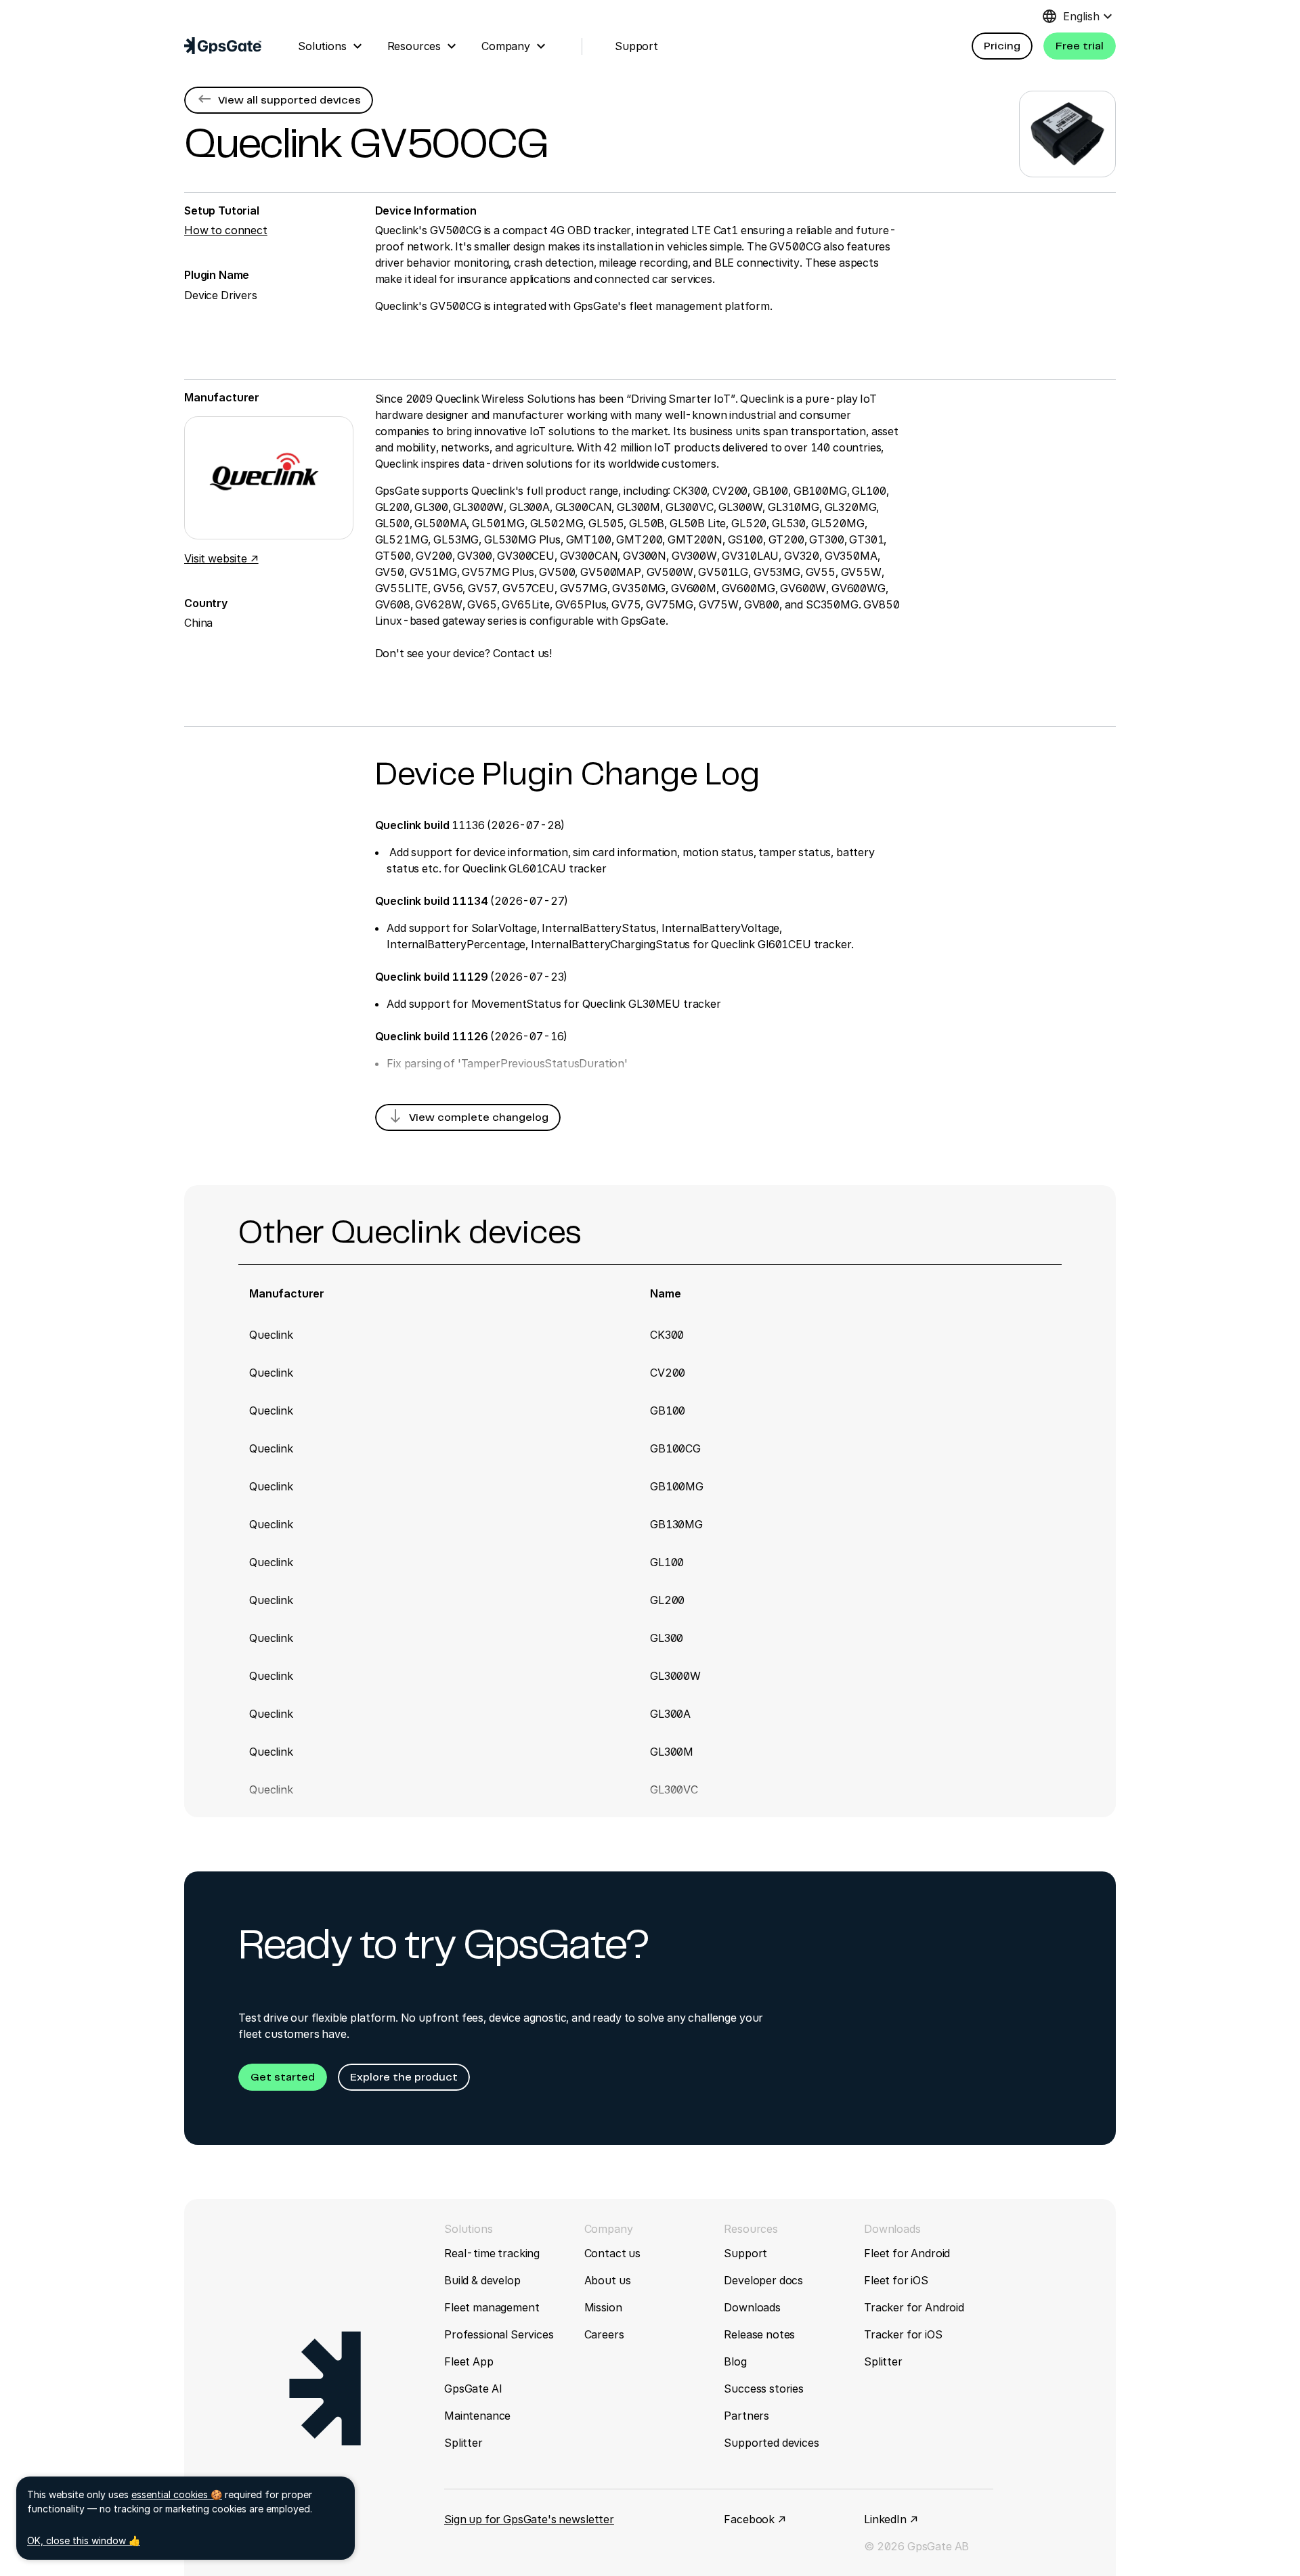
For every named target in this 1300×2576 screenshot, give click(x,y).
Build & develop (482, 2280)
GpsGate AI (473, 2389)
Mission (603, 2307)
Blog (735, 2361)
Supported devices (771, 2443)
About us (608, 2280)
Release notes (759, 2334)
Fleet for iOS (896, 2280)
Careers (604, 2334)
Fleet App (469, 2361)
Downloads (752, 2307)
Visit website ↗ (221, 558)
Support (745, 2253)
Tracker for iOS (903, 2334)
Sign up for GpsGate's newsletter (529, 2519)
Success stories (764, 2389)
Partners (746, 2416)
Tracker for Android (914, 2307)
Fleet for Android (907, 2253)
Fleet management (492, 2307)
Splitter (463, 2443)
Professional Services (499, 2334)
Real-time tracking (492, 2253)
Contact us (612, 2253)
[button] (1002, 46)
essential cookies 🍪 (177, 2494)
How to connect (226, 230)
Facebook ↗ (755, 2519)
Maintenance (477, 2416)
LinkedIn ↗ (891, 2519)
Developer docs (763, 2280)
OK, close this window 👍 (84, 2540)
